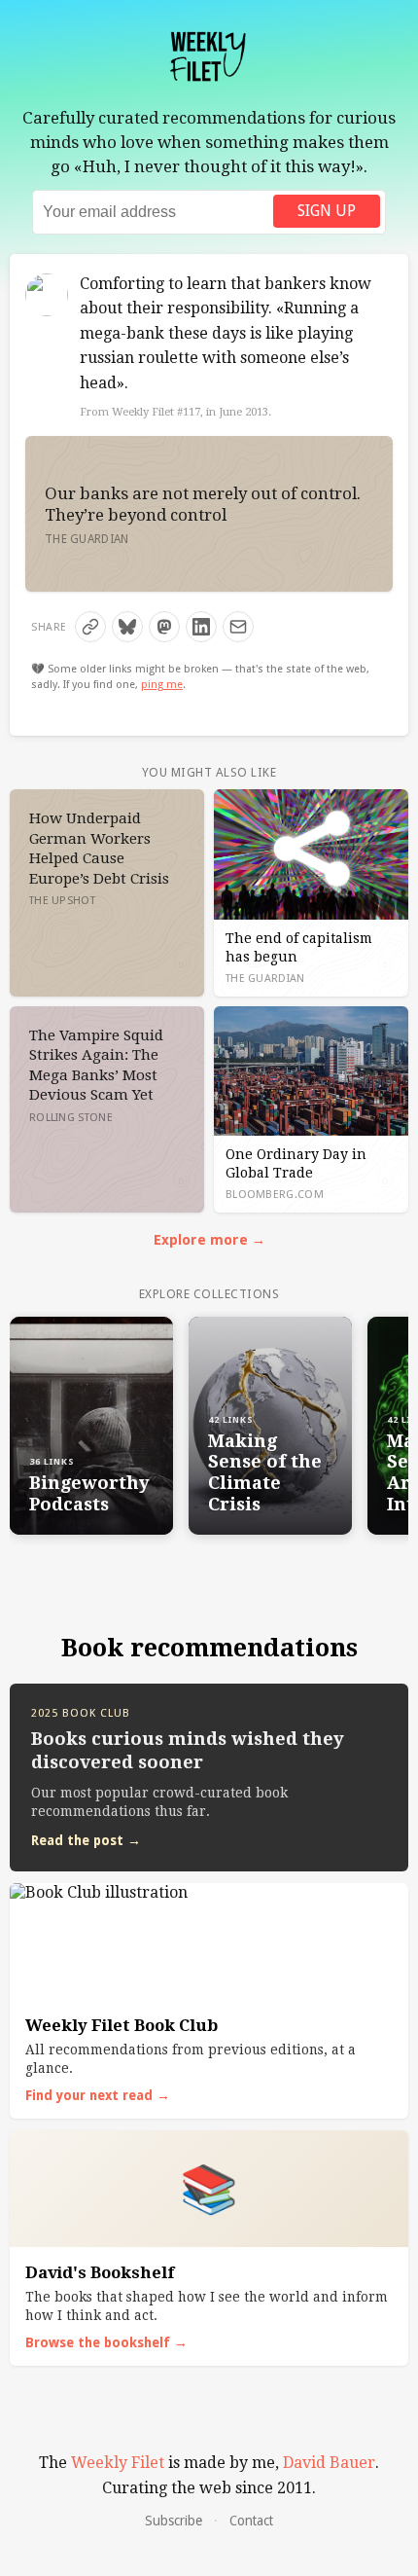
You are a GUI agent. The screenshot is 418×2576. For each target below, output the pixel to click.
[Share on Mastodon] (164, 627)
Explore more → (209, 1240)
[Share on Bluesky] (127, 627)
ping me (162, 685)
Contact (251, 2521)
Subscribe (174, 2521)
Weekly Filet (118, 2463)
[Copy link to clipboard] (90, 627)
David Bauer (329, 2463)
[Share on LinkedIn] (201, 627)
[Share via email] (238, 627)
